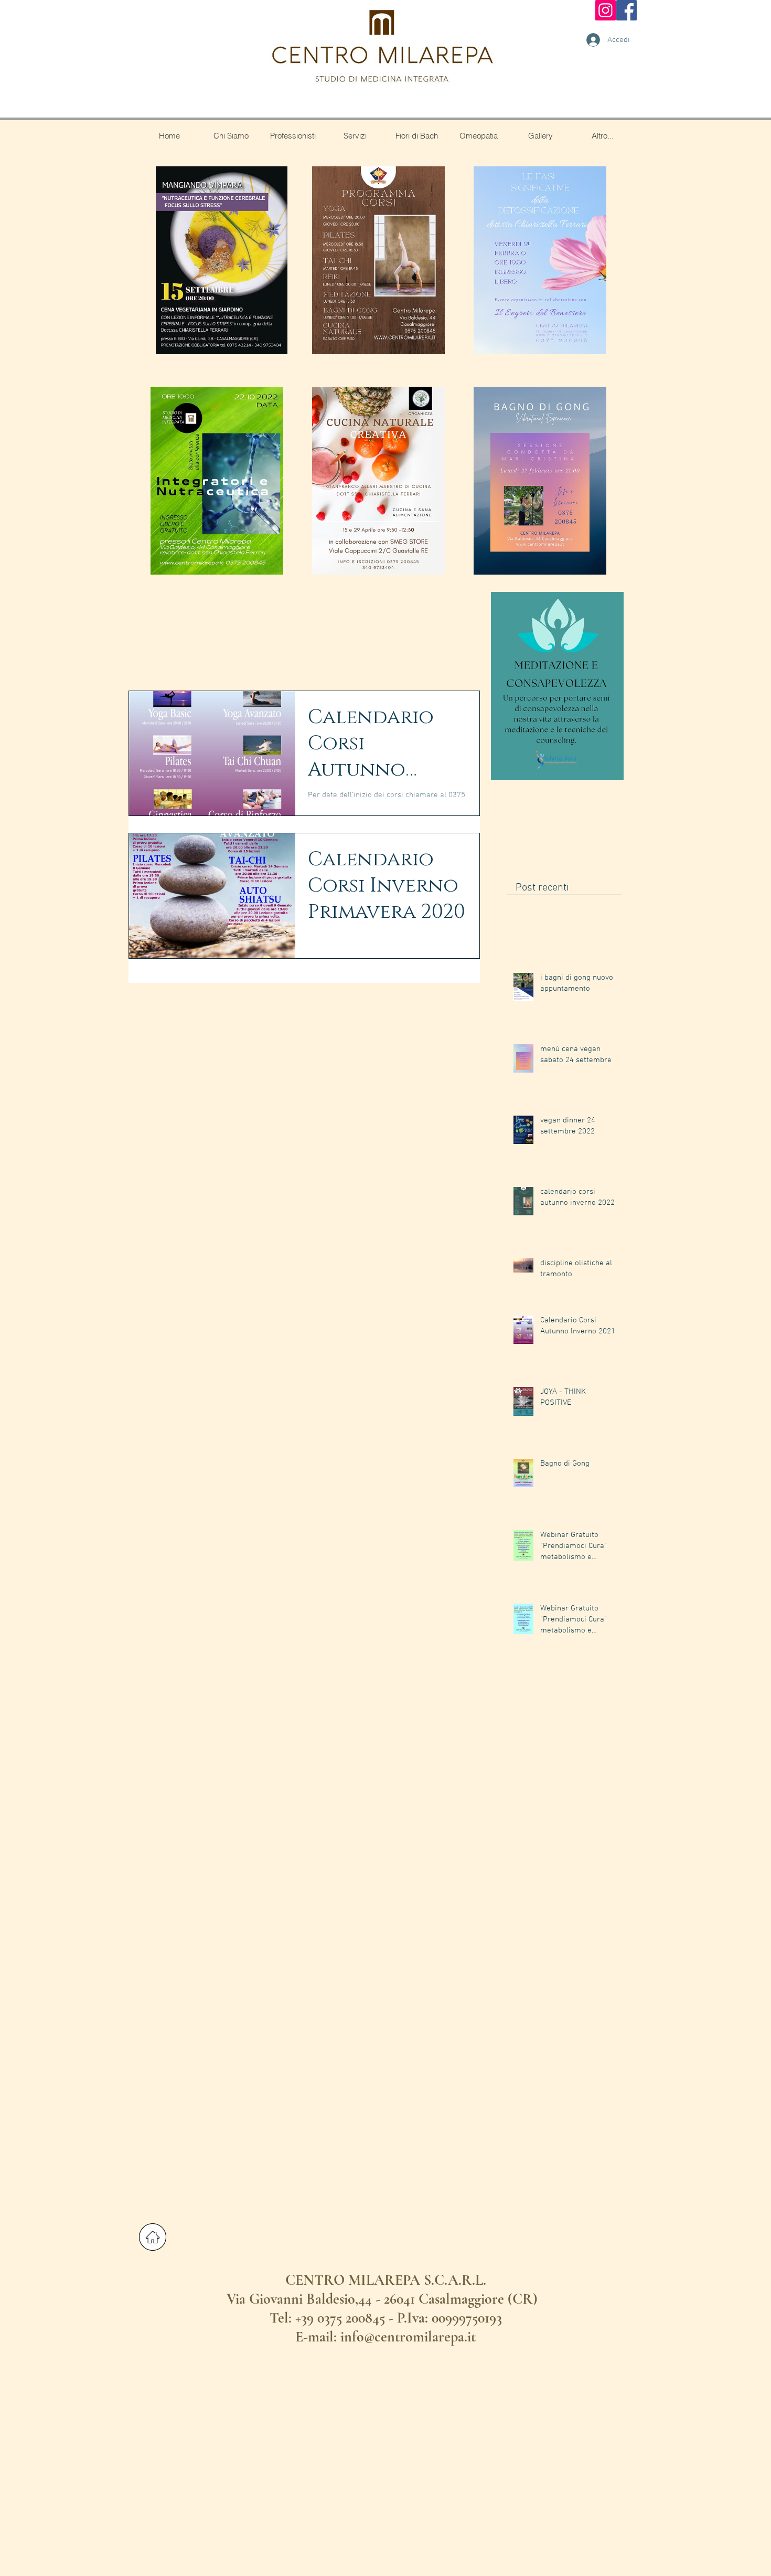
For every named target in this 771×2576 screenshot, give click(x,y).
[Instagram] (606, 10)
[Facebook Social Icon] (627, 10)
